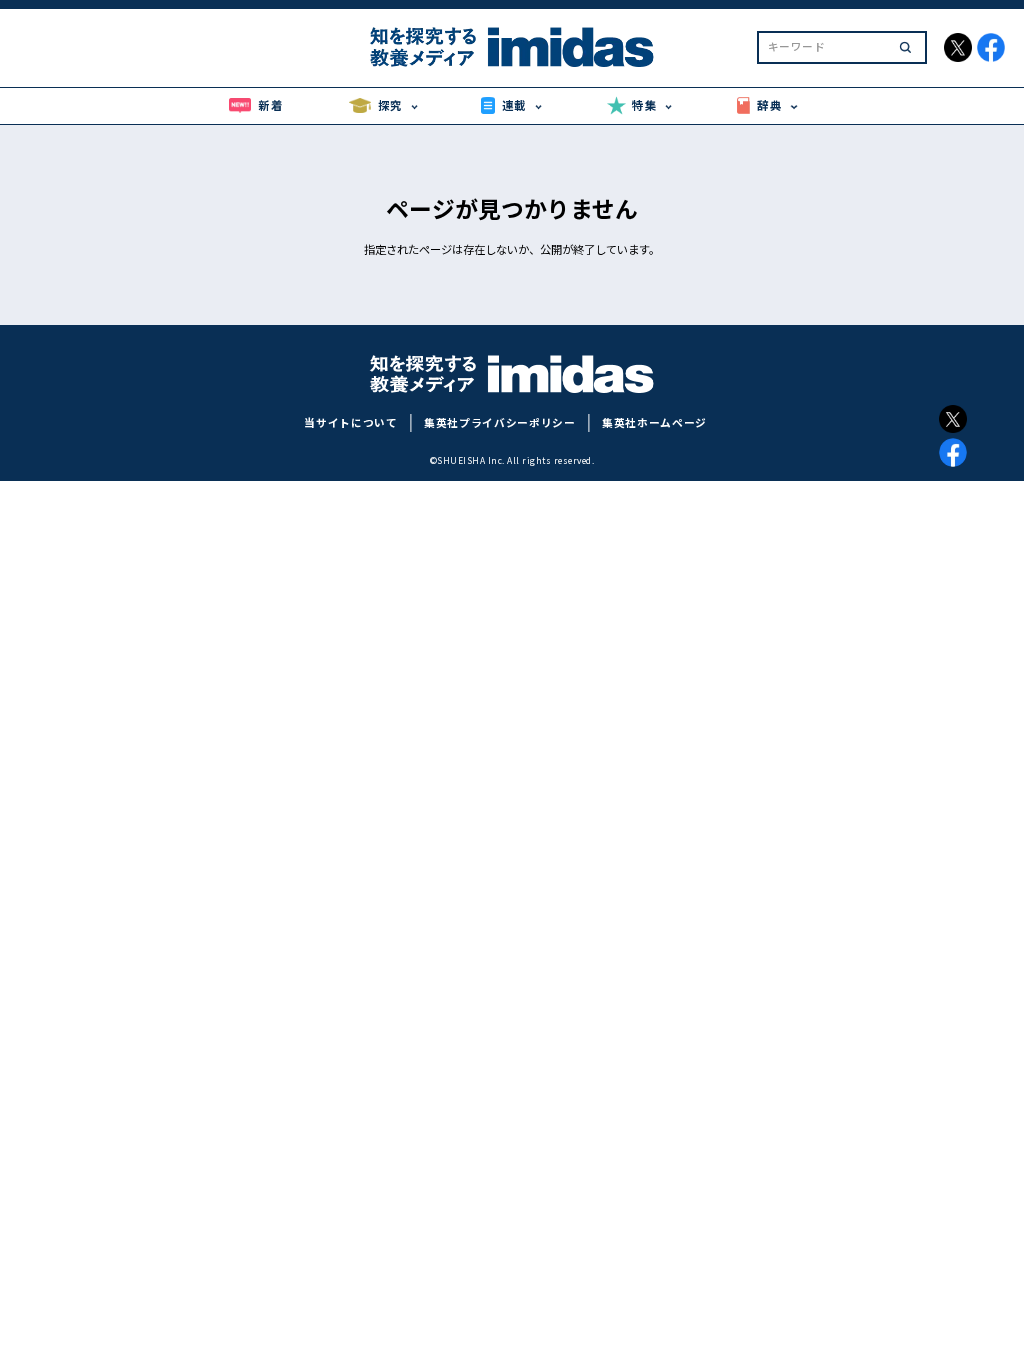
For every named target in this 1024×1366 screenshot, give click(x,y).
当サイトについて (350, 422)
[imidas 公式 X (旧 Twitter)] (958, 47)
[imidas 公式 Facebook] (991, 47)
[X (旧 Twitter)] (953, 419)
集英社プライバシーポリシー (499, 422)
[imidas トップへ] (512, 47)
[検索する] (905, 47)
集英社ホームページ (654, 422)
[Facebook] (953, 452)
